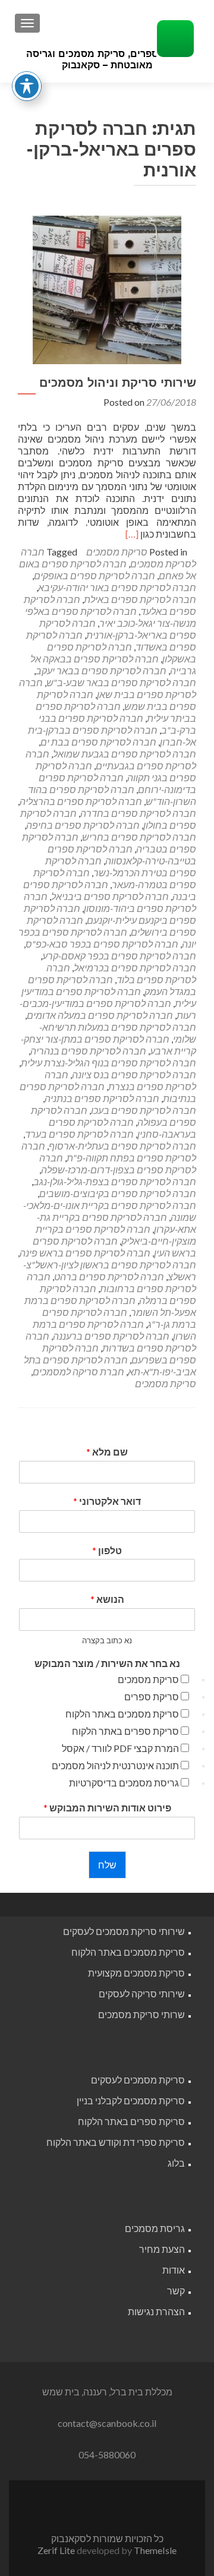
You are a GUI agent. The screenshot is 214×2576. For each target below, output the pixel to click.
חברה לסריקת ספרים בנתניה (102, 1098)
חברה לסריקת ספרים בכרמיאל (135, 967)
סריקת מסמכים (117, 552)
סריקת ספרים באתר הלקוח (125, 1731)
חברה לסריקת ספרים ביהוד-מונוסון (110, 902)
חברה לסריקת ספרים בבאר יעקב (101, 670)
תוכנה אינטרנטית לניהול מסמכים (115, 1765)
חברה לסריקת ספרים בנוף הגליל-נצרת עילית (108, 1063)
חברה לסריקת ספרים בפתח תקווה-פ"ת (109, 1152)
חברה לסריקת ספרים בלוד (121, 973)
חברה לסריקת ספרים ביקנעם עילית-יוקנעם (110, 914)
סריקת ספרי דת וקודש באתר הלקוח (116, 2142)
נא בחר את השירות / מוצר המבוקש (107, 1663)
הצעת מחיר (162, 2249)
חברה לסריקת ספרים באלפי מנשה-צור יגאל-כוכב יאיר (111, 617)
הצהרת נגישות (156, 2311)
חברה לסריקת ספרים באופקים (95, 575)
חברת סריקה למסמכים (78, 1371)
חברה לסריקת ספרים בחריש (139, 837)
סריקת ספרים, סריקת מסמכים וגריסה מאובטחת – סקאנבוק (107, 59)
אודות (174, 2270)
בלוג (176, 2163)
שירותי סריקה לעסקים (142, 1993)
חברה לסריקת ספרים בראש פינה (85, 1253)
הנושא (107, 1599)
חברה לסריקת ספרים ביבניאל (110, 896)
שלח (107, 1865)
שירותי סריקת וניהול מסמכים (118, 383)
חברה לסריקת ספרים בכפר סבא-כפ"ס (102, 944)
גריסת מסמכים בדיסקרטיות (124, 1783)
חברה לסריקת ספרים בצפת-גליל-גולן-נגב (115, 1181)
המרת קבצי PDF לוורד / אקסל (120, 1748)
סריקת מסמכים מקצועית (136, 1973)
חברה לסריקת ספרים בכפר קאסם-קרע (119, 956)
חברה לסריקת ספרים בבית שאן (108, 688)
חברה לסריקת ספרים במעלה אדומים (100, 1015)
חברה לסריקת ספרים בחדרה (138, 813)
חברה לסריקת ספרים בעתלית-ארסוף (122, 1146)
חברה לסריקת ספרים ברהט (109, 1276)
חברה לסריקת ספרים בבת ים (98, 742)
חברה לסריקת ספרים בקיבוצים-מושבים (118, 1193)
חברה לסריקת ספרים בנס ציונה (134, 1074)
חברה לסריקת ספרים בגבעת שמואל (125, 754)
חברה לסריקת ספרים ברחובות (111, 1282)
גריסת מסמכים (155, 2228)
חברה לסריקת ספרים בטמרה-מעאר (115, 878)
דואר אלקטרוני (107, 1501)
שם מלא (107, 1452)
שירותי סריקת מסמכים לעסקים (124, 1931)
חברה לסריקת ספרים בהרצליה (81, 801)
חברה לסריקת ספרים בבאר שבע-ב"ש (121, 682)
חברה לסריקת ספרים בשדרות (111, 1342)
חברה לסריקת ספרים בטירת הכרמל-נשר (121, 866)
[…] (132, 534)
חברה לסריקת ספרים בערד (79, 1134)
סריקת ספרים (152, 1696)
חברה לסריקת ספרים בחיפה (83, 825)
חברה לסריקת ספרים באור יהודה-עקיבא (117, 587)
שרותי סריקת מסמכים (141, 2014)
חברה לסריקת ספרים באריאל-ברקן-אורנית (118, 629)
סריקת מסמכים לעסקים (138, 2080)
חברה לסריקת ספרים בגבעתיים (111, 760)
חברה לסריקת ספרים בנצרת (120, 1080)
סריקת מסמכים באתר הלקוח (122, 1714)
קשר (176, 2291)
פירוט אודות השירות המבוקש (107, 1808)
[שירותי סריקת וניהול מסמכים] (107, 288)
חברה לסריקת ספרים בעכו (144, 1110)
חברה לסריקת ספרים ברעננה (111, 1336)
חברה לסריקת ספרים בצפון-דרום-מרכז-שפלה (118, 1164)
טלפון (107, 1550)
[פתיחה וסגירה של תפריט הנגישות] (27, 86)
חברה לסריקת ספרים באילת (140, 599)
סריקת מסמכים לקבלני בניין (131, 2100)
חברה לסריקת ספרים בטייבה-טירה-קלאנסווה (122, 855)
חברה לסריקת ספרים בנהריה (88, 1051)
